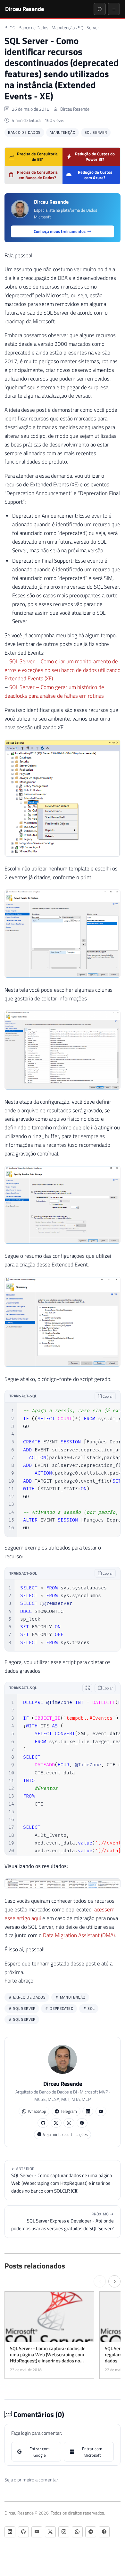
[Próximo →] (114, 2281)
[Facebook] (82, 2123)
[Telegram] (91, 2532)
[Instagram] (69, 2123)
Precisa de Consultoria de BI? (37, 156)
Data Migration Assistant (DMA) (79, 1935)
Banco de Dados (33, 28)
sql (91, 2008)
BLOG (10, 28)
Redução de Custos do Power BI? (95, 156)
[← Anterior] (100, 2281)
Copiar (107, 1396)
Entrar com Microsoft (92, 2452)
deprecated (61, 2008)
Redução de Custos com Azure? (95, 175)
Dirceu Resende (25, 9)
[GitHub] (43, 2123)
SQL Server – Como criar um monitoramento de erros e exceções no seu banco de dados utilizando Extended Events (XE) (63, 670)
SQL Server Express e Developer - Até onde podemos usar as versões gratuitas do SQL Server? (63, 2222)
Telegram (69, 2111)
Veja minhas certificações (65, 2134)
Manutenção (63, 28)
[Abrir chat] (100, 9)
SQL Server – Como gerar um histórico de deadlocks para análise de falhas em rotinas (54, 691)
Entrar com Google (40, 2452)
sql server (24, 2019)
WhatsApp (37, 2111)
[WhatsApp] (77, 2532)
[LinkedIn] (88, 2111)
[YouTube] (101, 2111)
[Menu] (114, 9)
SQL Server (88, 28)
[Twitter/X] (56, 2123)
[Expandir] (88, 1688)
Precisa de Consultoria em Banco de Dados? (37, 175)
